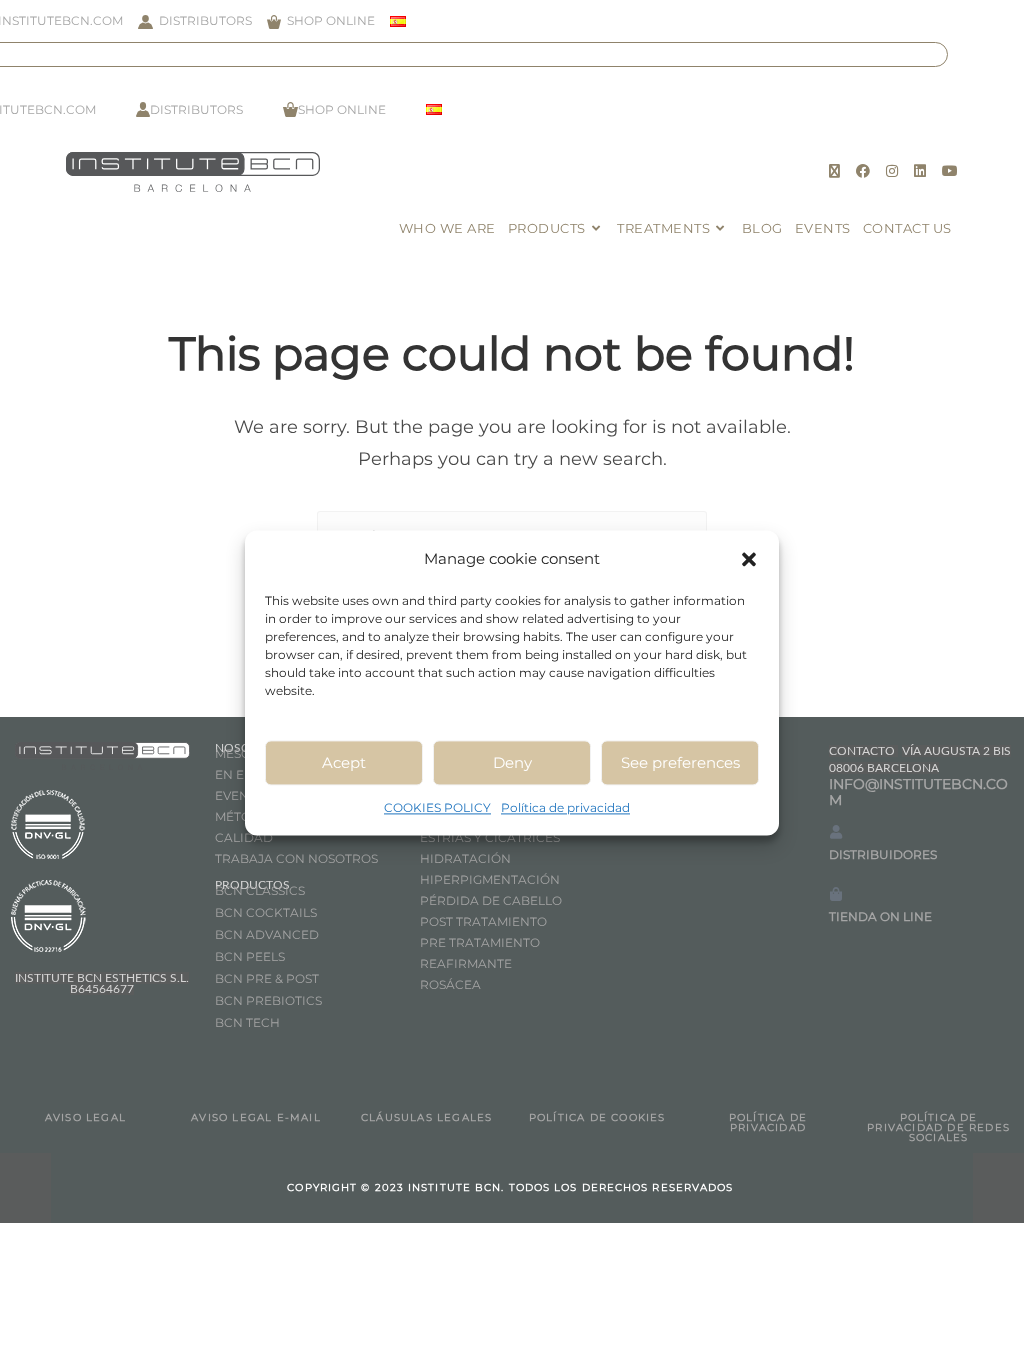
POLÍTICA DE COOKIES (597, 1117)
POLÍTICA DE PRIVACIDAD (768, 1122)
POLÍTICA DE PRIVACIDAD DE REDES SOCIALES (938, 1127)
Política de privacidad (565, 807)
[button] (749, 559)
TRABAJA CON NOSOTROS (296, 858)
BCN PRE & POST (267, 978)
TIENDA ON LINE (880, 916)
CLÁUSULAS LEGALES (426, 1117)
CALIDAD (244, 837)
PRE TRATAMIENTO (481, 942)
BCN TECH (247, 1022)
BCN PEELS (250, 956)
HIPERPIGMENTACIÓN (490, 879)
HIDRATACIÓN (465, 858)
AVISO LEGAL (85, 1117)
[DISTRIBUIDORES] (836, 832)
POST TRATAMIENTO (485, 921)
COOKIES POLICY (437, 807)
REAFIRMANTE (466, 963)
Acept (344, 762)
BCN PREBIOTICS (268, 1000)
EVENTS (239, 795)
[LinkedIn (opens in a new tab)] (920, 171)
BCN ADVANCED (267, 934)
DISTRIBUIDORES (883, 854)
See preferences (680, 762)
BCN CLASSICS (260, 890)
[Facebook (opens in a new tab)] (863, 171)
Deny (512, 762)
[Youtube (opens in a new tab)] (950, 171)
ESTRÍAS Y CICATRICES (490, 837)
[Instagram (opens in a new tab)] (892, 171)
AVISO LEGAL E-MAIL (256, 1117)
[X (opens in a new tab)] (834, 171)
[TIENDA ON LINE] (836, 894)
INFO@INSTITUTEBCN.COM (918, 792)
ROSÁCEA (450, 984)
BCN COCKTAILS (266, 912)
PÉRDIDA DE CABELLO (491, 900)
